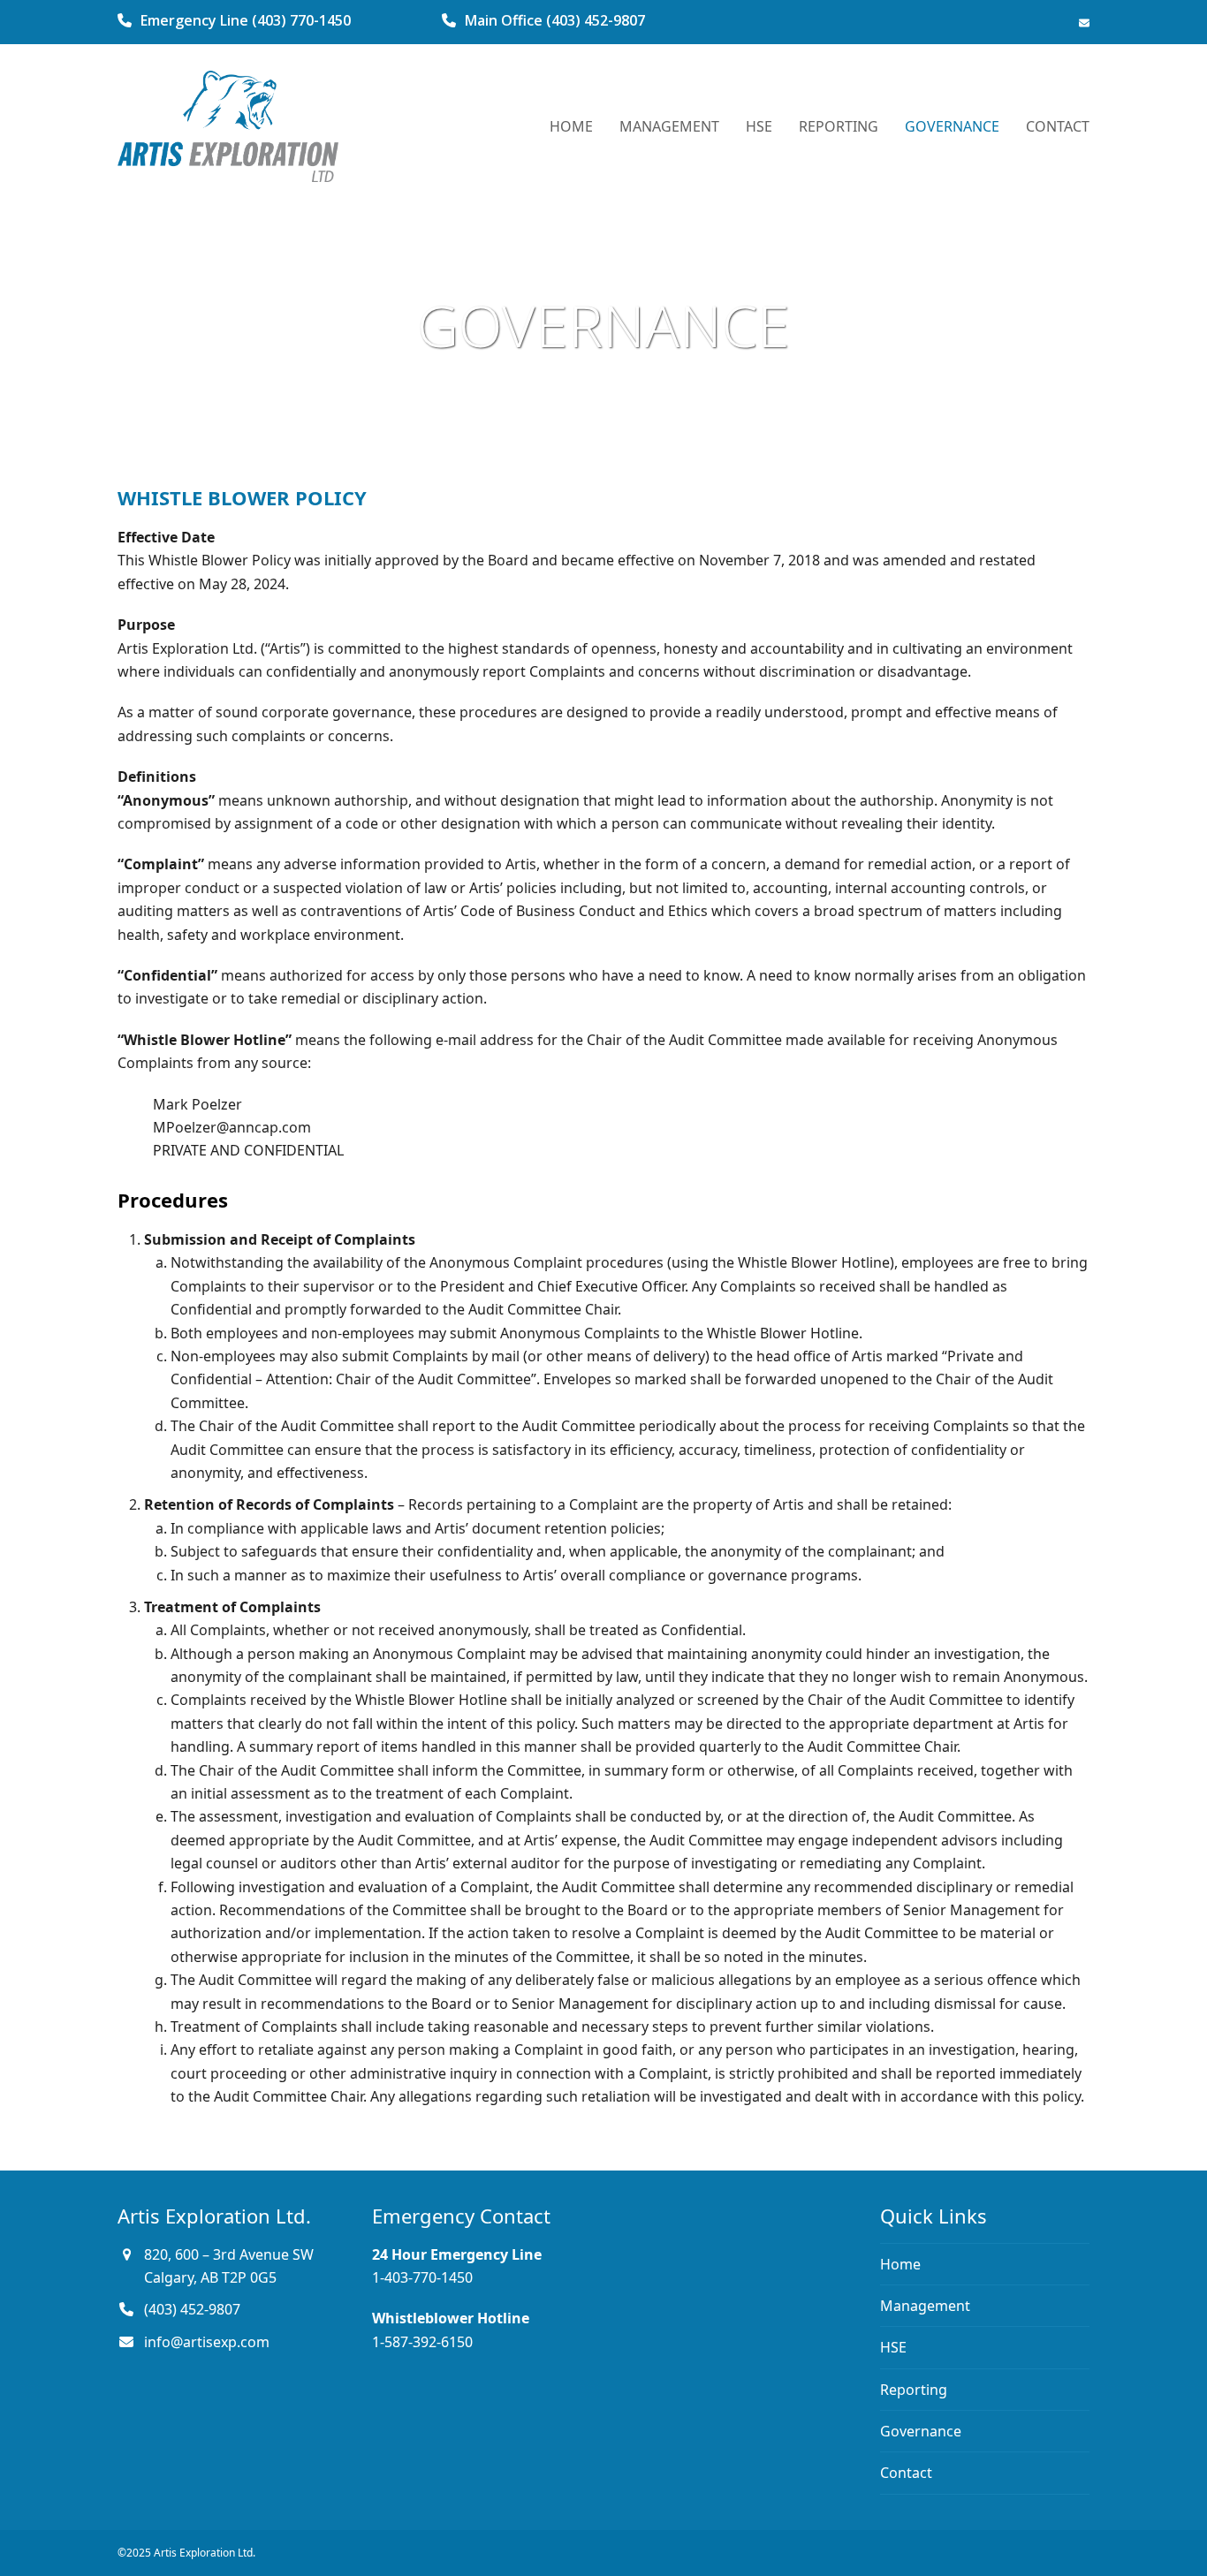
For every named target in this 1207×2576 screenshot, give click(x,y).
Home (900, 2264)
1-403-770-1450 (422, 2277)
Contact (906, 2473)
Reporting (914, 2390)
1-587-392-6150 (422, 2342)
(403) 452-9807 (192, 2309)
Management (925, 2306)
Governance (921, 2431)
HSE (893, 2347)
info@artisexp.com (207, 2342)
